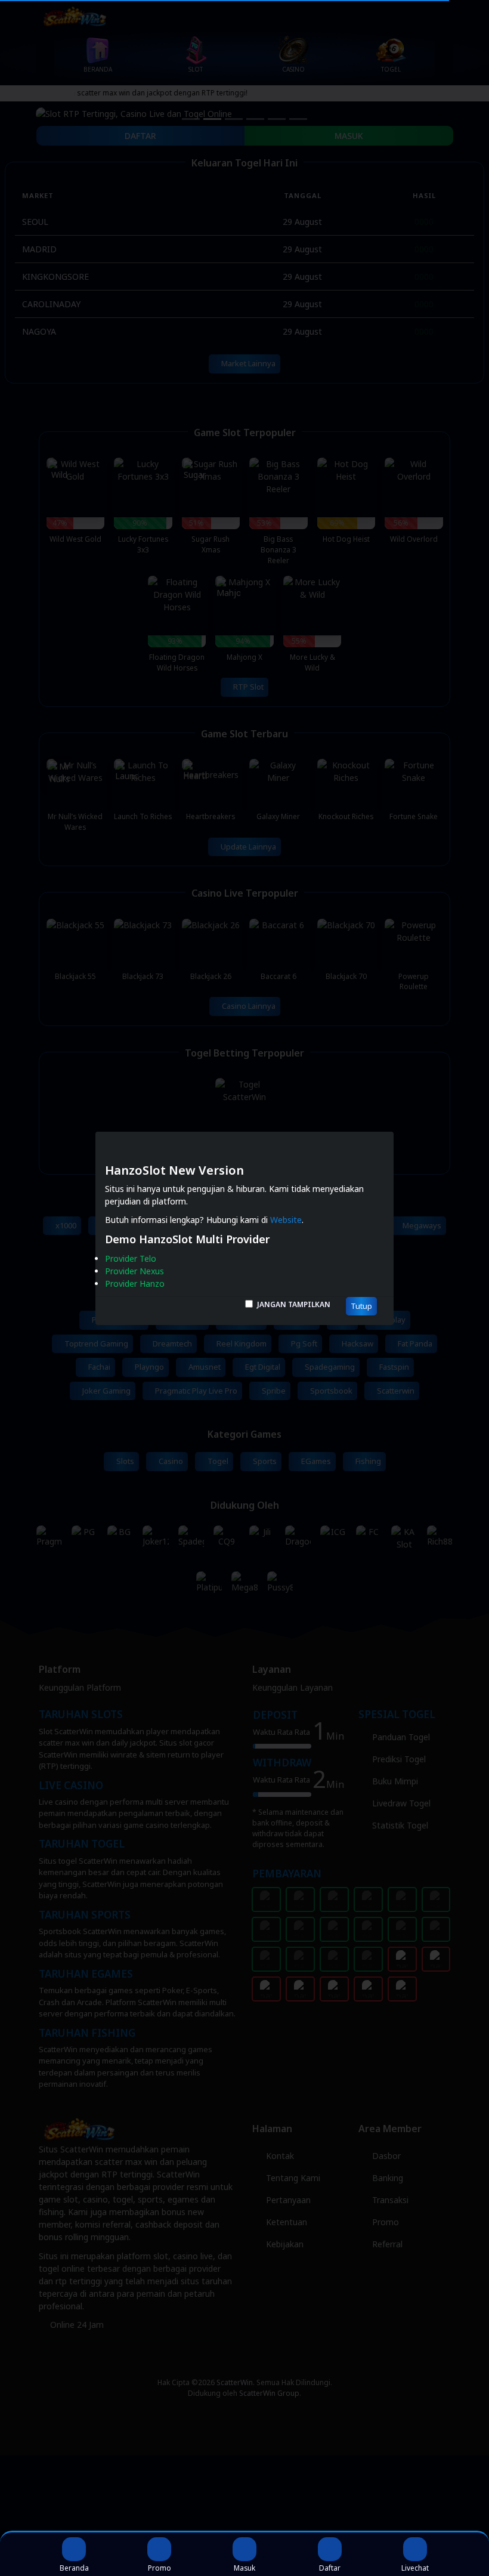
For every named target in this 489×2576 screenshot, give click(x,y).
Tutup (361, 1306)
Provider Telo (131, 1258)
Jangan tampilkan (294, 1304)
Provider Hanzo (135, 1284)
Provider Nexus (134, 1271)
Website (286, 1220)
